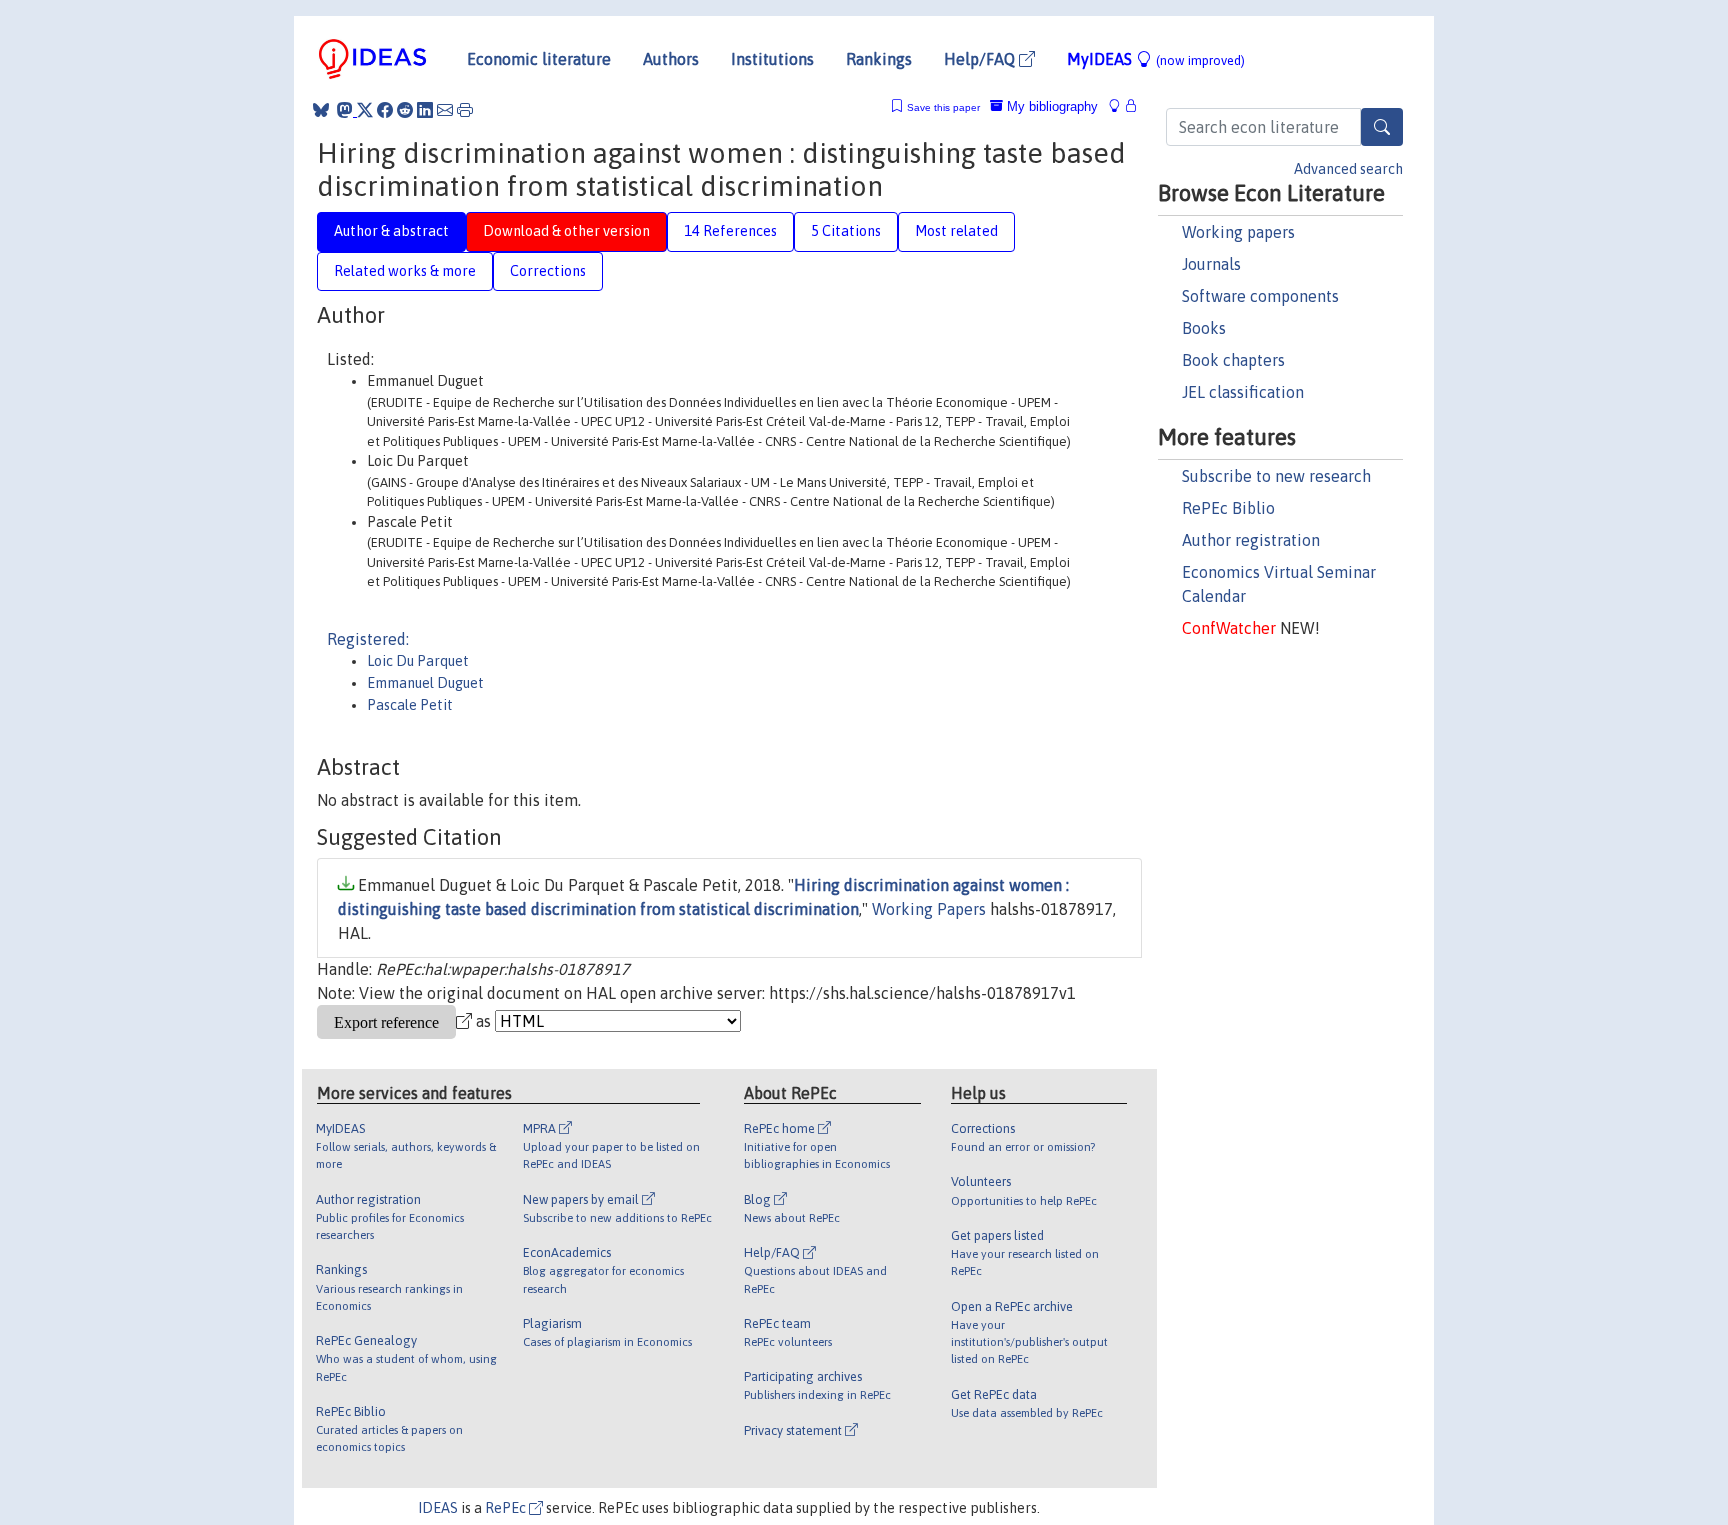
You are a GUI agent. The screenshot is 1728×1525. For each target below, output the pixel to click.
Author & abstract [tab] (391, 231)
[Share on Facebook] (385, 110)
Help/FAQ (981, 59)
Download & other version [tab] (566, 231)
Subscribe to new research (1276, 476)
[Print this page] (465, 110)
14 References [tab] (730, 231)
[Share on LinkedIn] (425, 110)
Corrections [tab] (548, 271)
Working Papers (929, 909)
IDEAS (438, 1508)
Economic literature (539, 59)
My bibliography (1050, 106)
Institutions (772, 59)
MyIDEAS (1156, 59)
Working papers (1238, 232)
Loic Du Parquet (418, 661)
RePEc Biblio (1228, 508)
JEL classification (1243, 392)
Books (1204, 328)
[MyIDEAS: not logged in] (1120, 106)
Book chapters (1233, 360)
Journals (1211, 264)
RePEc (507, 1508)
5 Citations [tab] (846, 231)
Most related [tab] (956, 231)
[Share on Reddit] (405, 110)
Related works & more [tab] (405, 271)
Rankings (879, 59)
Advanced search (1348, 169)
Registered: (368, 639)
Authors (671, 59)
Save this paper (943, 107)
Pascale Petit (410, 705)
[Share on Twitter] (365, 110)
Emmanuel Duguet (425, 683)
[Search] (1382, 127)
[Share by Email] (445, 110)
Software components (1260, 296)
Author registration (1251, 540)
